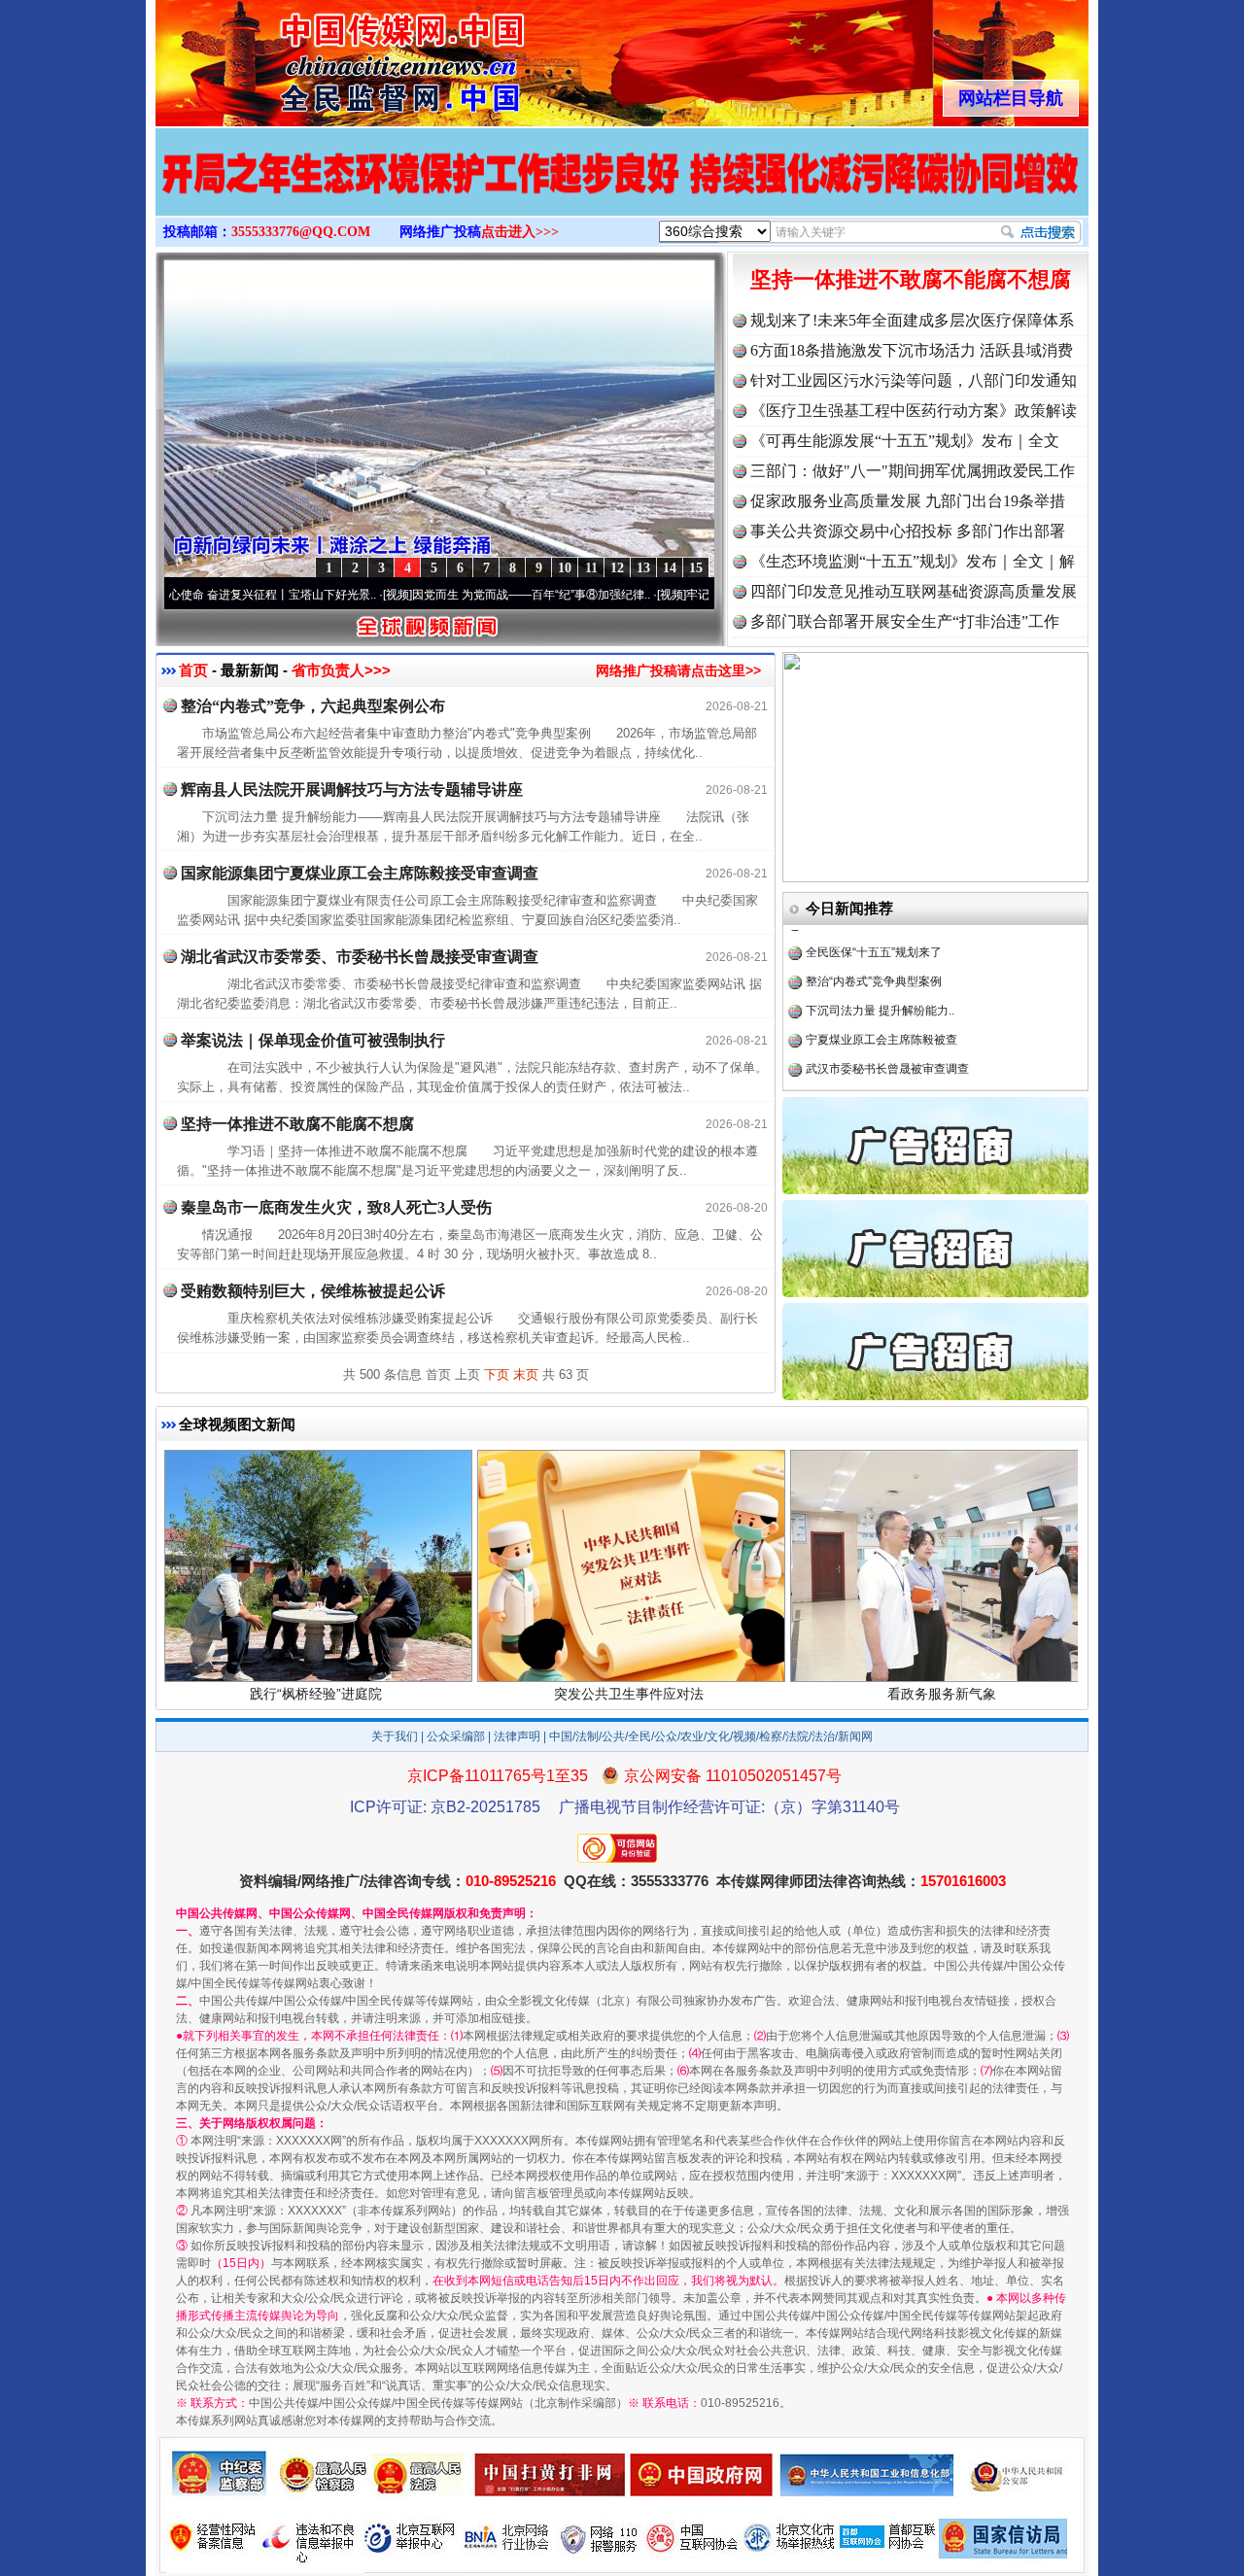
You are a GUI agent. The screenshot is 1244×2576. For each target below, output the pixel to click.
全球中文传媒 (316, 56)
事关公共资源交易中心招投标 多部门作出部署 (908, 531)
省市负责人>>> (341, 670)
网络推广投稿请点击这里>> (678, 670)
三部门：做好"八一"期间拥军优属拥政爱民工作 (913, 471)
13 (643, 568)
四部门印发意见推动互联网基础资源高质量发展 (914, 591)
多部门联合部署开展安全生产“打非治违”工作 (905, 621)
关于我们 (395, 1736)
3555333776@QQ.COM (301, 232)
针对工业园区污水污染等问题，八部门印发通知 (914, 380)
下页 (497, 1374)
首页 (193, 670)
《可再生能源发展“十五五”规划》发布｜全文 (905, 441)
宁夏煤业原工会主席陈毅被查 (881, 1001)
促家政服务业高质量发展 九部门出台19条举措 (908, 501)
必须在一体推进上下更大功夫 (881, 1088)
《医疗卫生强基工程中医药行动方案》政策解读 (914, 411)
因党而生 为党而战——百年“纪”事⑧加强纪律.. (469, 595)
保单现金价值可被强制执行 (876, 1059)
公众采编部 (456, 1736)
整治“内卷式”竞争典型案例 (874, 943)
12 (617, 568)
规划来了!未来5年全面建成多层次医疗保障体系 (912, 320)
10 (565, 568)
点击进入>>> (520, 232)
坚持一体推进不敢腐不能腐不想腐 (911, 279)
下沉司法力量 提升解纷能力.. (880, 972)
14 (670, 568)
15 (696, 568)
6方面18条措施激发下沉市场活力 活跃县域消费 (912, 350)
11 (591, 568)
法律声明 (517, 1736)
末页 (526, 1374)
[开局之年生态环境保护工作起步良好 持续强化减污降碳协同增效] (622, 192)
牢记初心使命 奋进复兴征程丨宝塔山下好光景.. (193, 595)
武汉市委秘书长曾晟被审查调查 (887, 1030)
